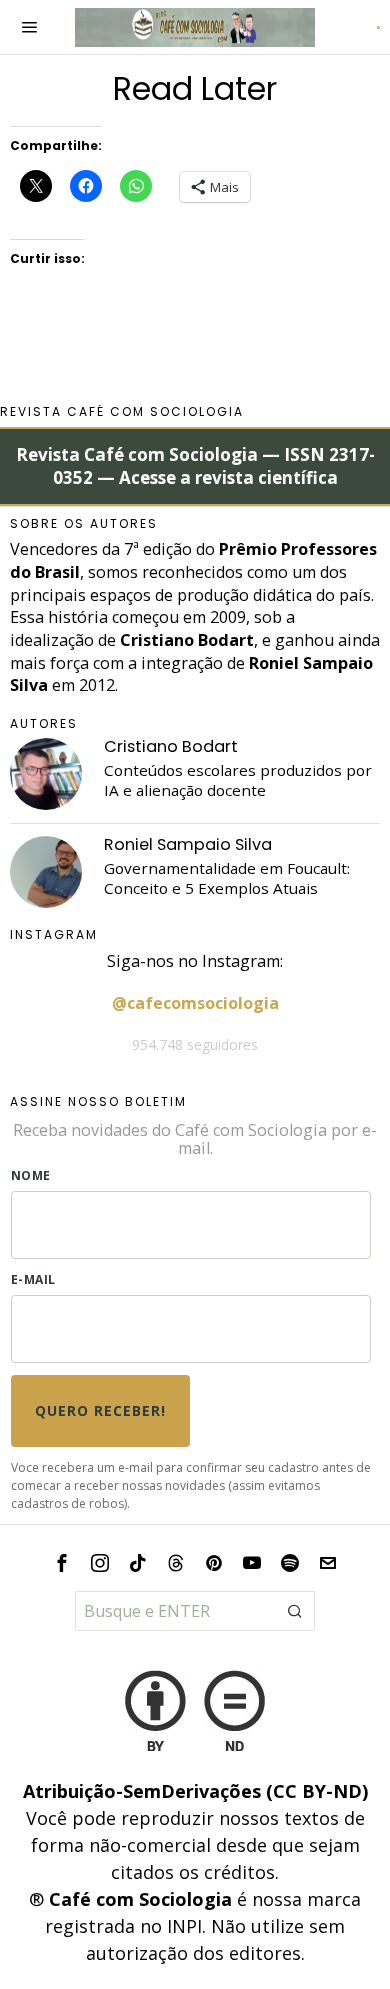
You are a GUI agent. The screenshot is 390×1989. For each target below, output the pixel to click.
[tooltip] (46, 774)
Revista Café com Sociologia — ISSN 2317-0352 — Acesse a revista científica (195, 466)
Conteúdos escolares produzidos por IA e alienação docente (238, 780)
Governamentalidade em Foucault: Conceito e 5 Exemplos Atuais (227, 878)
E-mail (33, 1279)
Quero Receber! (100, 1410)
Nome (31, 1175)
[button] (295, 1611)
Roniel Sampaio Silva (188, 844)
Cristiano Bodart (171, 746)
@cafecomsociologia (195, 1003)
